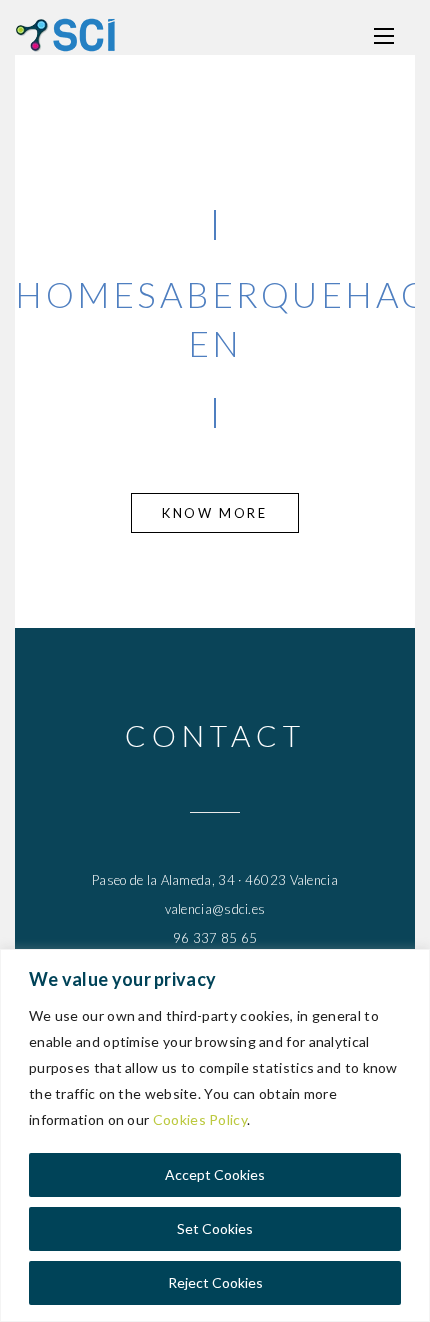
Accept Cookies (215, 1174)
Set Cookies (215, 1228)
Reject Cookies (215, 1282)
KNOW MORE (214, 513)
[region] (215, 1135)
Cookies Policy (200, 1119)
